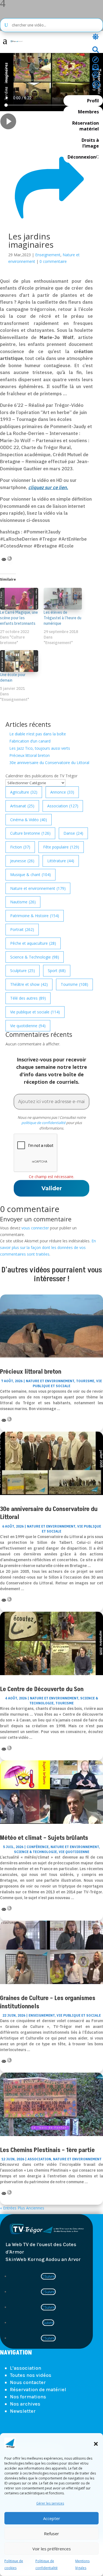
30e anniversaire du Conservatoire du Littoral (49, 763)
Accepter (52, 2518)
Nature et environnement (38, 888)
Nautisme (23, 902)
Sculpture (23, 971)
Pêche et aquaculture (33, 943)
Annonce (62, 792)
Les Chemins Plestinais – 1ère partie (47, 2150)
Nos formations (28, 2397)
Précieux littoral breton (30, 755)
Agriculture (24, 792)
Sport (57, 971)
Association (63, 806)
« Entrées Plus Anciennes (22, 2208)
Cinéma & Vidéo (29, 820)
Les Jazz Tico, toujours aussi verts (40, 748)
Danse (73, 833)
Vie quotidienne (28, 1026)
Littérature (61, 861)
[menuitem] (5, 42)
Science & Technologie (35, 957)
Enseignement (48, 255)
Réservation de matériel (38, 2390)
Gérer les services (50, 2503)
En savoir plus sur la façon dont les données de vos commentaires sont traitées (48, 1247)
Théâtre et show (29, 984)
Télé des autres (28, 998)
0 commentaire (53, 261)
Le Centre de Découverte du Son (42, 1689)
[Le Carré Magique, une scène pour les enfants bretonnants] (19, 599)
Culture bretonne (30, 833)
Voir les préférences (52, 2549)
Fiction (20, 847)
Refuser (51, 2534)
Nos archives (25, 2404)
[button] (96, 2444)
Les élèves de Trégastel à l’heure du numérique (62, 618)
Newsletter (23, 2411)
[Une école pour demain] (19, 661)
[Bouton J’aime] (12, 138)
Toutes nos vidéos (31, 2375)
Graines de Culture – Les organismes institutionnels (48, 2002)
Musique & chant (30, 875)
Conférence (38, 1847)
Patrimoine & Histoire (35, 916)
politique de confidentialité (43, 1123)
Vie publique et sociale (35, 1012)
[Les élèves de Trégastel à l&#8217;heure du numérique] (63, 599)
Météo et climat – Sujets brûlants (44, 1838)
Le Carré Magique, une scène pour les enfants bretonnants (19, 618)
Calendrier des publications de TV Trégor (41, 776)
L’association (26, 2368)
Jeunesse (22, 861)
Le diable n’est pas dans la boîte (38, 734)
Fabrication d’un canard (30, 741)
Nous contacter (28, 2382)
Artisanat (22, 806)
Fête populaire (61, 847)
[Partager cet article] (49, 227)
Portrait (22, 929)
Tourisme (74, 984)
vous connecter (35, 1228)
